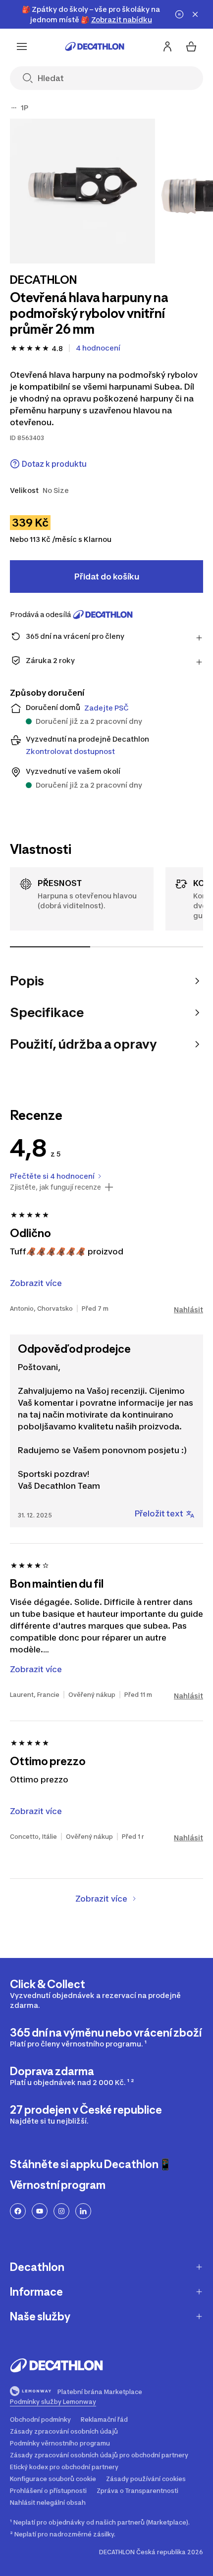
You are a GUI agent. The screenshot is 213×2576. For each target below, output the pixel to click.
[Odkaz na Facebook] (18, 2211)
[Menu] (22, 46)
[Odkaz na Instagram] (61, 2211)
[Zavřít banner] (195, 14)
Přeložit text (159, 1513)
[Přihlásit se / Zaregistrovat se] (167, 46)
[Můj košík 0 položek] (191, 46)
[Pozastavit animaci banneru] (179, 14)
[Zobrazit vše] (14, 108)
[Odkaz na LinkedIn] (83, 2211)
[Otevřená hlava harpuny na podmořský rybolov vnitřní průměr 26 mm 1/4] (82, 191)
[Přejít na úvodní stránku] (95, 46)
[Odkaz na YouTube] (40, 2211)
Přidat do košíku (107, 577)
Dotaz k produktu (54, 464)
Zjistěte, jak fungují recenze (55, 1187)
